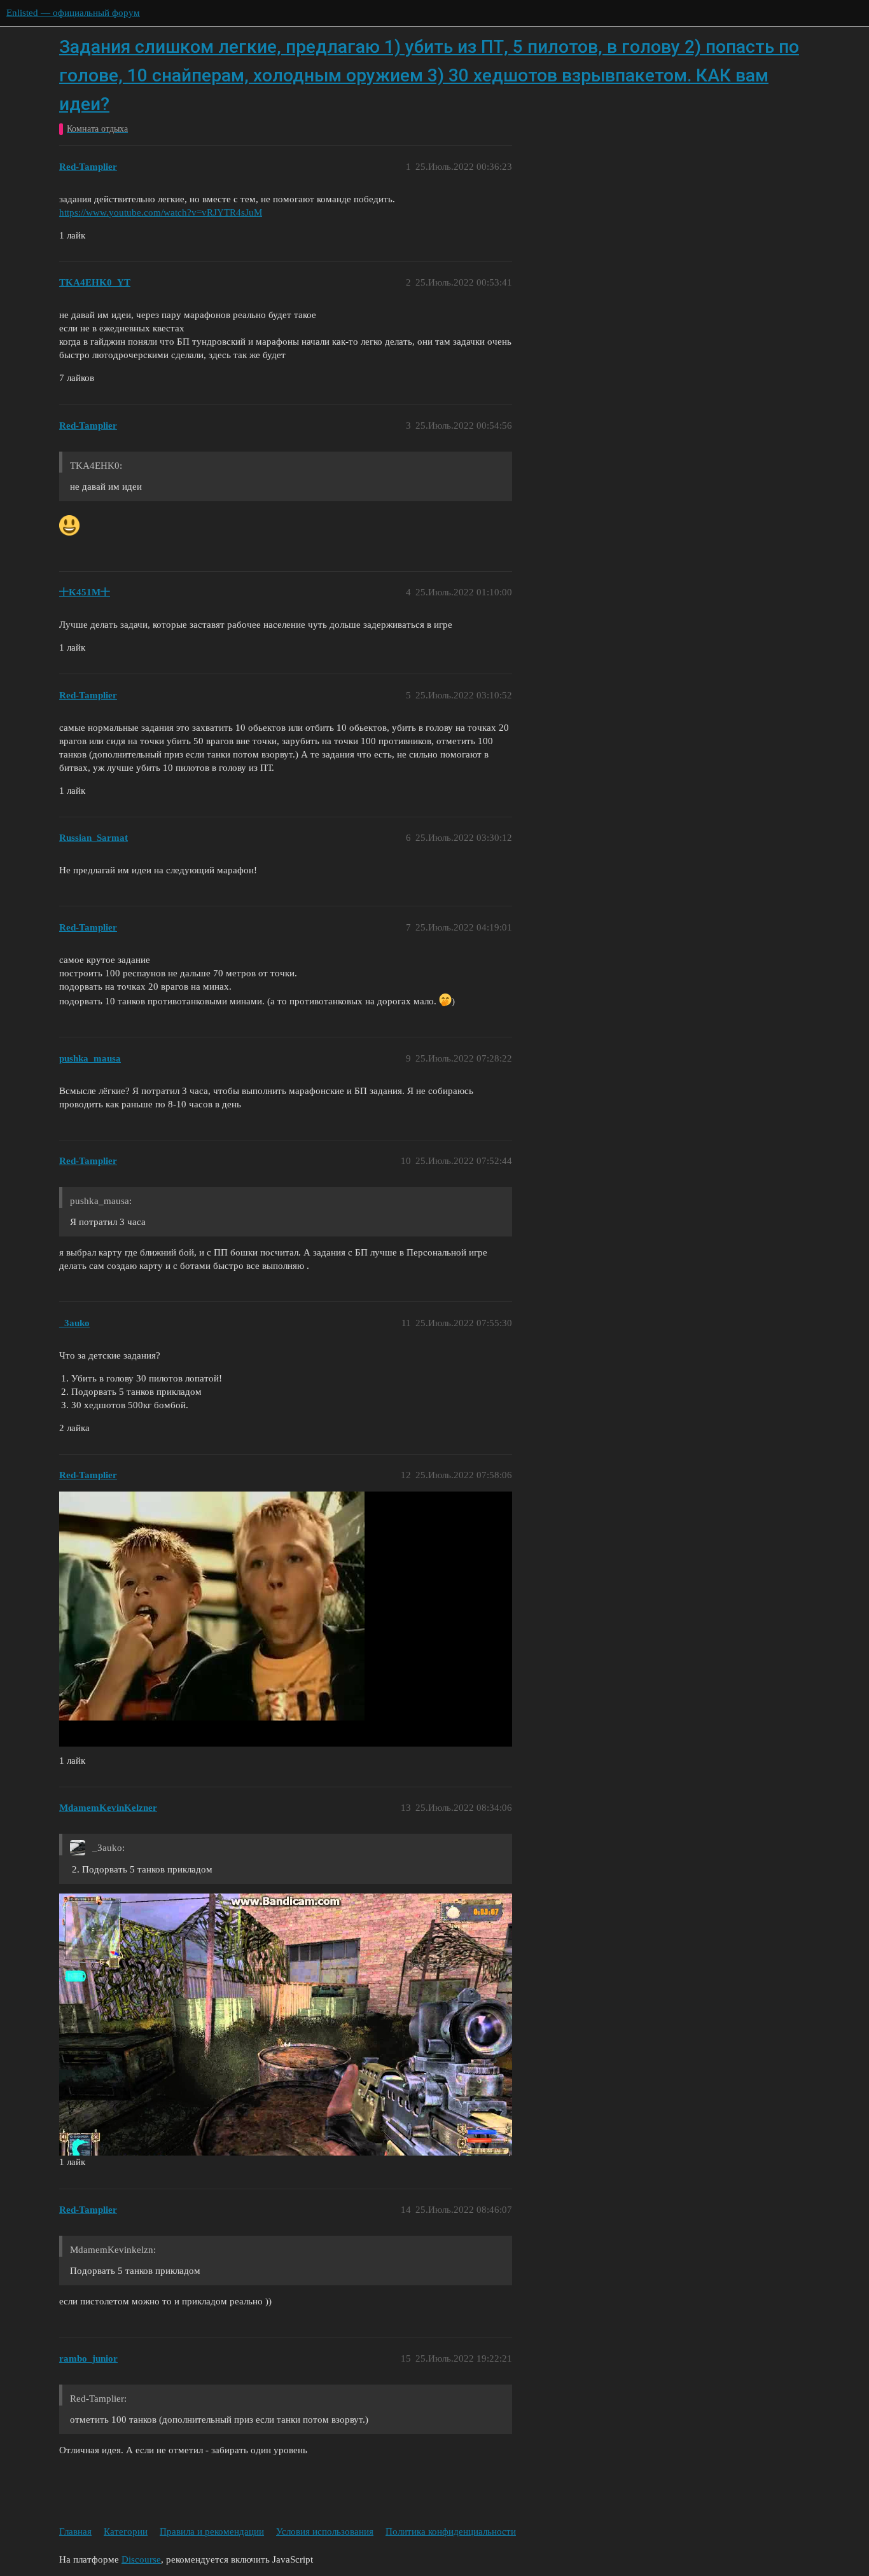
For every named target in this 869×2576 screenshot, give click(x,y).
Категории (126, 2531)
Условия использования (325, 2531)
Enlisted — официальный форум (73, 13)
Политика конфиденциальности (451, 2531)
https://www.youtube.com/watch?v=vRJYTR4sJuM (161, 212)
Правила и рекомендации (212, 2531)
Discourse (141, 2559)
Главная (75, 2531)
